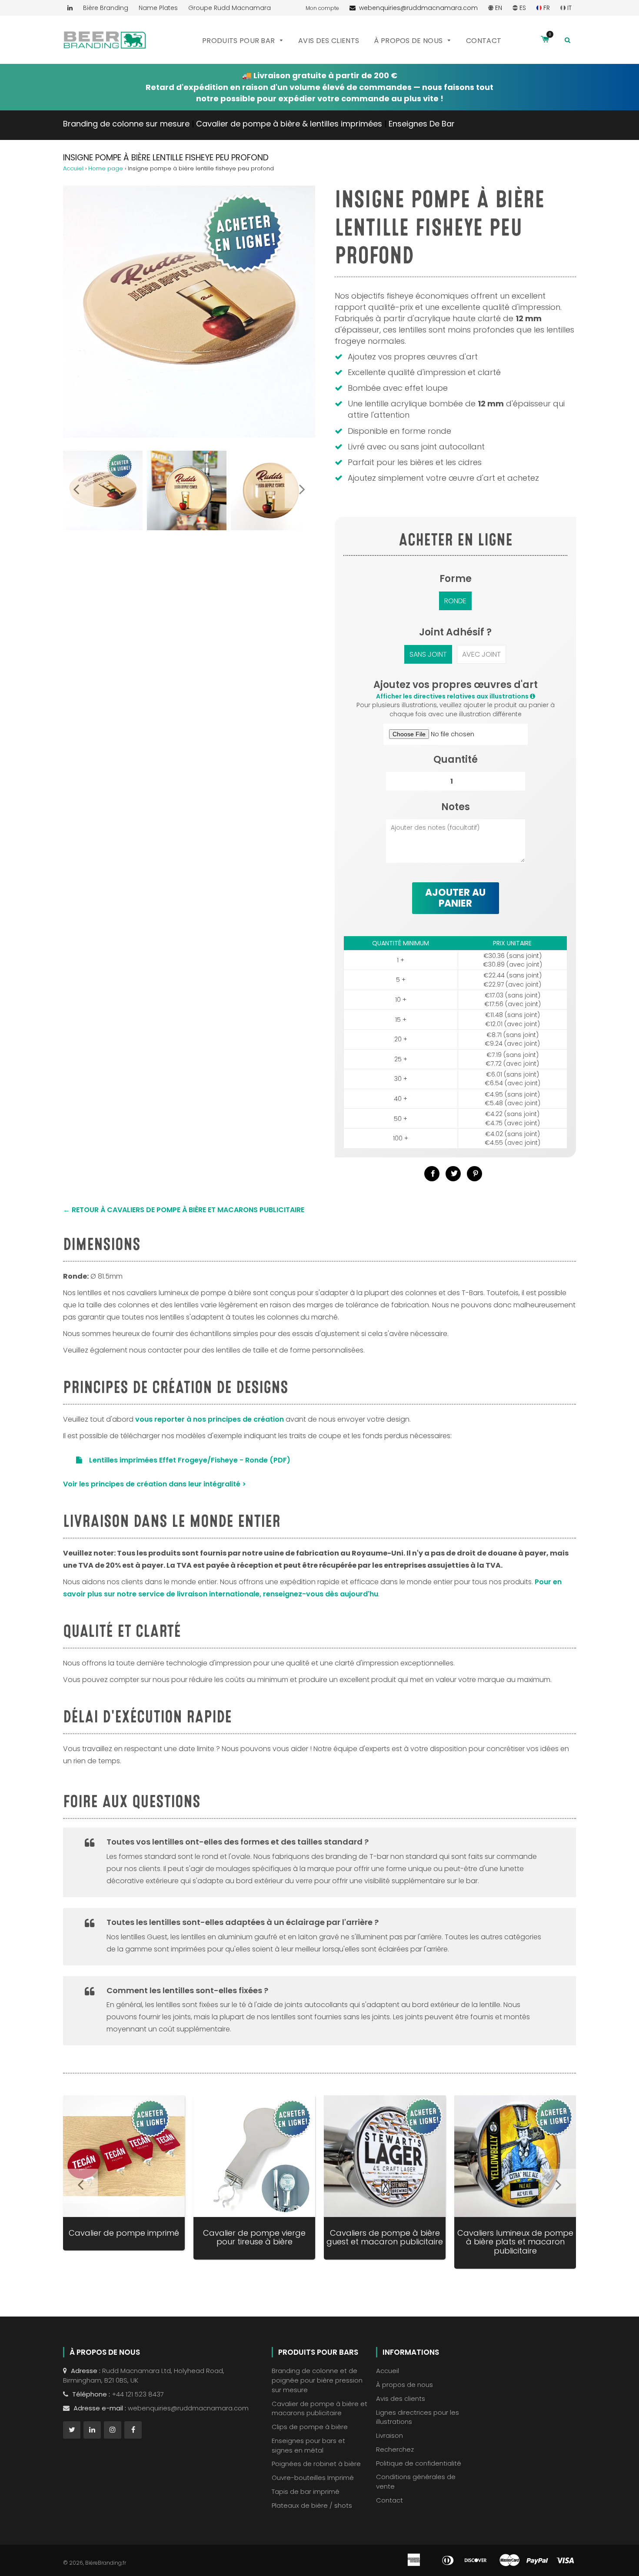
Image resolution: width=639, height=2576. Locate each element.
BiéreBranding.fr (106, 2563)
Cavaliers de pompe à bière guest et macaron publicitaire (385, 2237)
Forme (456, 579)
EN (498, 8)
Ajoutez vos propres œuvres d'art (456, 685)
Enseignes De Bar (422, 124)
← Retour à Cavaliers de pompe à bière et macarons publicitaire (184, 1210)
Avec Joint (481, 654)
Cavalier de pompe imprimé (124, 2233)
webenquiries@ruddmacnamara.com (417, 8)
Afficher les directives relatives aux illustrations (453, 696)
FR (546, 8)
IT (569, 8)
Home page (106, 168)
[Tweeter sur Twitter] (453, 1174)
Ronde (455, 601)
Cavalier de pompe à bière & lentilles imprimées (289, 124)
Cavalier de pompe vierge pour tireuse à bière (254, 2237)
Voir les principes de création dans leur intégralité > (155, 1484)
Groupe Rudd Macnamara (230, 8)
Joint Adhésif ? (455, 632)
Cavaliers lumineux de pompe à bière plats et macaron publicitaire (515, 2242)
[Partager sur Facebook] (432, 1174)
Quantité (456, 760)
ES (522, 8)
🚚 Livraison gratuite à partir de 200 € (320, 75)
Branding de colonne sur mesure (126, 124)
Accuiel (73, 168)
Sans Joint (428, 654)
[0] (545, 40)
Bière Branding (106, 8)
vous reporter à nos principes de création (210, 1419)
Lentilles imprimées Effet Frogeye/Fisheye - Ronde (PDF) (190, 1460)
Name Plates (158, 8)
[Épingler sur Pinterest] (474, 1174)
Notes (456, 807)
